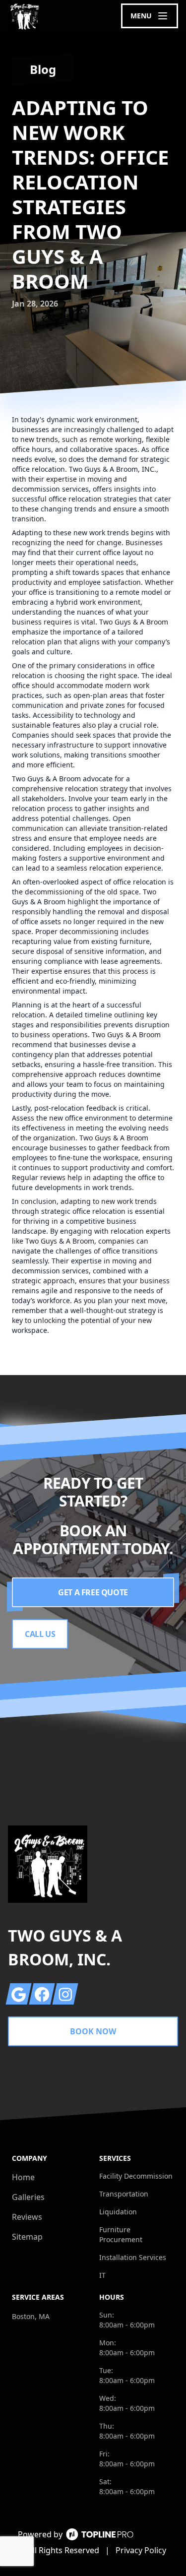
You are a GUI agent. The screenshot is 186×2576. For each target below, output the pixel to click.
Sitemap (27, 2237)
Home (23, 2177)
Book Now (93, 2031)
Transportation (124, 2194)
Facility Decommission (136, 2176)
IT (102, 2275)
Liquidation (118, 2212)
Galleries (28, 2197)
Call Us (40, 1634)
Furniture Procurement (121, 2234)
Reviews (27, 2217)
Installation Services (133, 2257)
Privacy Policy (141, 2550)
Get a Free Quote (93, 1592)
